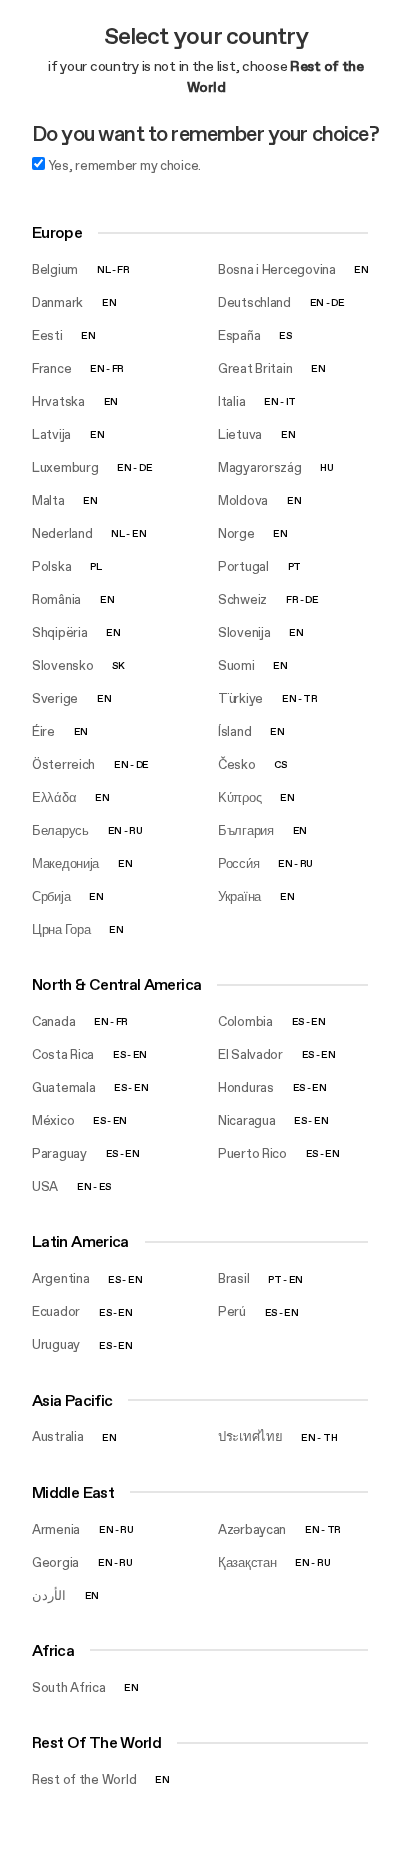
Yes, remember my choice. (123, 165)
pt (294, 566)
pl (95, 566)
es (285, 335)
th (330, 1436)
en (361, 269)
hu (326, 467)
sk (118, 665)
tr (310, 698)
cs (280, 764)
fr (123, 269)
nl (103, 269)
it (291, 401)
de (337, 302)
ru (135, 830)
